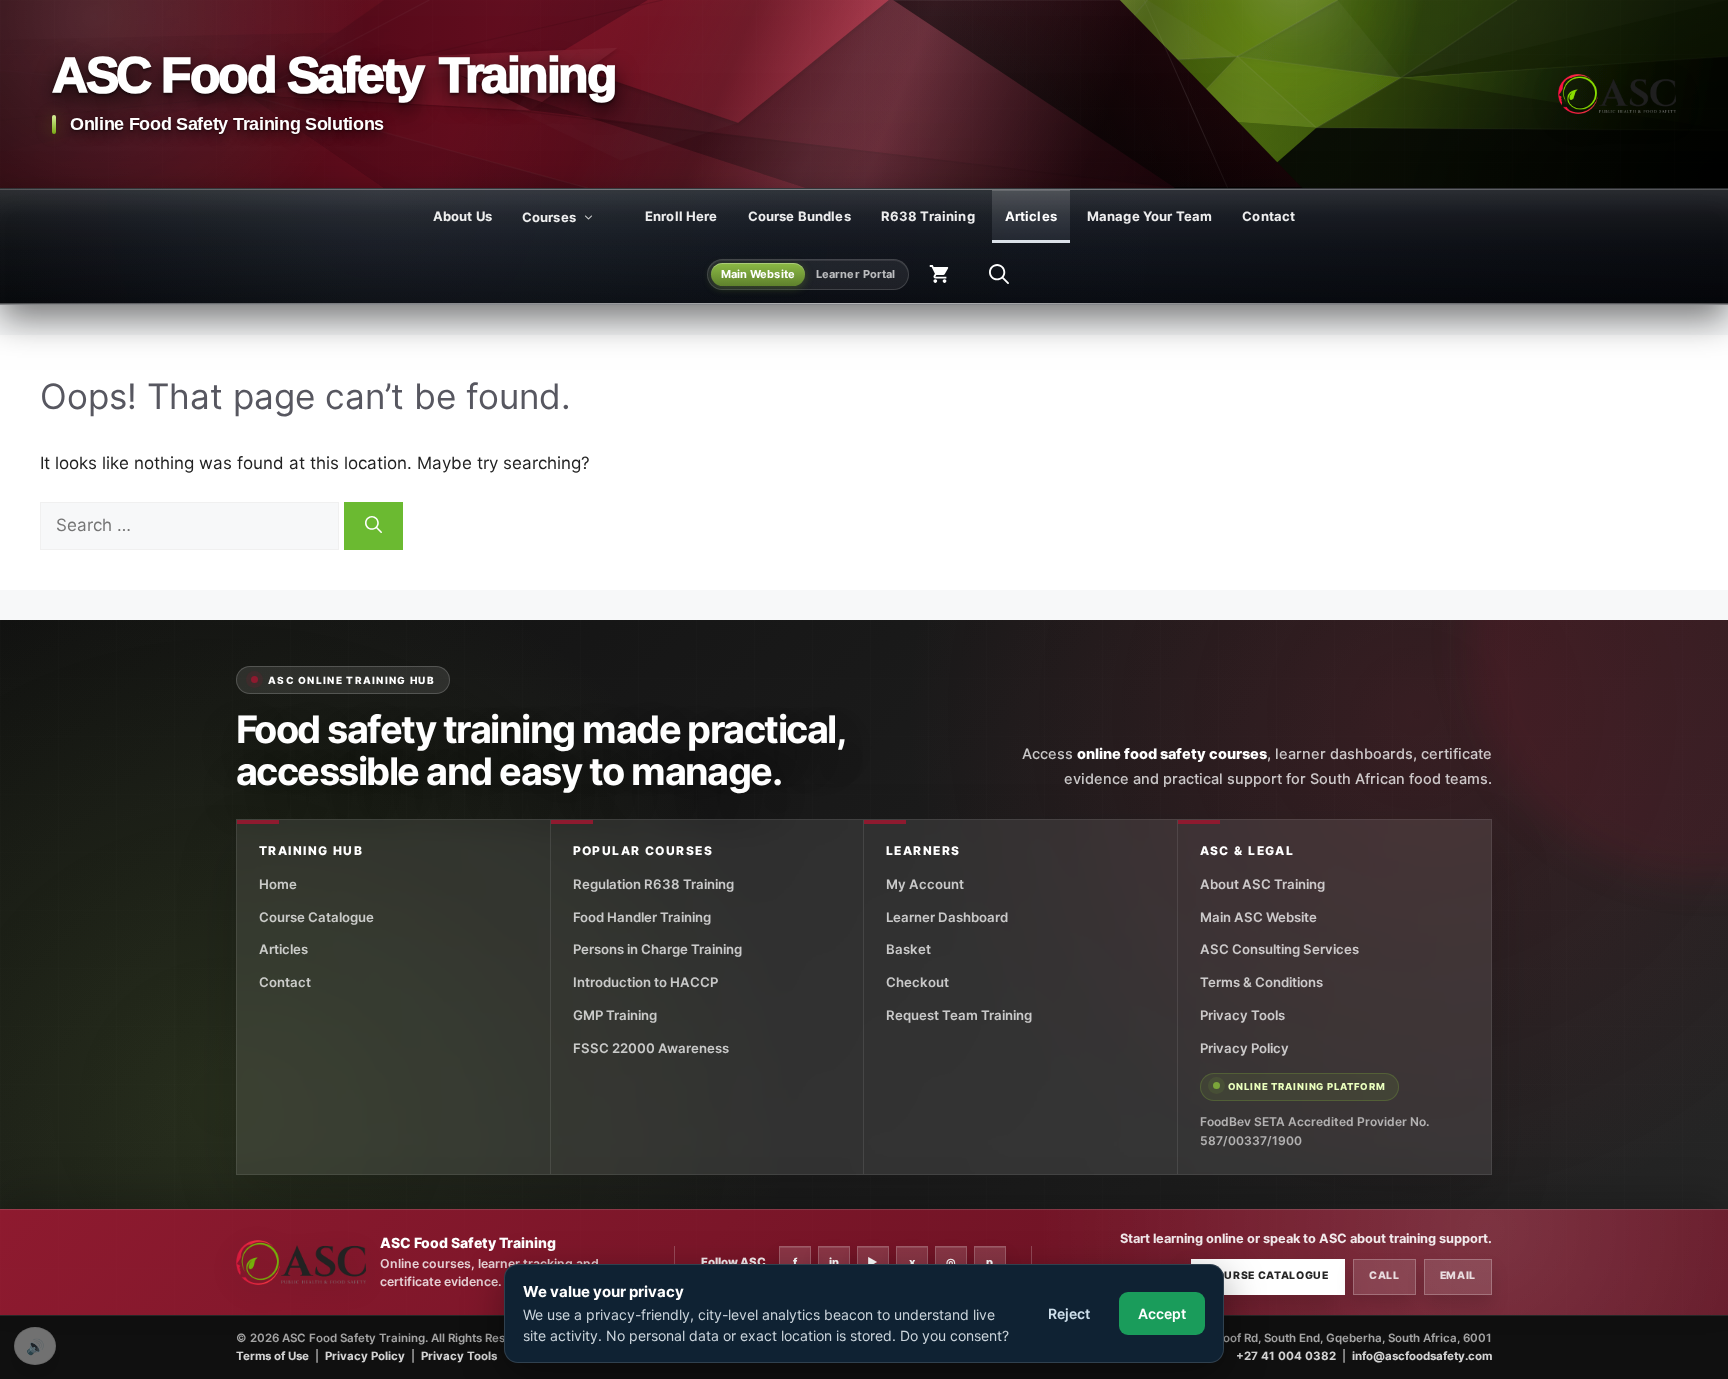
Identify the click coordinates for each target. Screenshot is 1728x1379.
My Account (925, 884)
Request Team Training (959, 1015)
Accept (1162, 1313)
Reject (1069, 1313)
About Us (462, 216)
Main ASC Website (1258, 917)
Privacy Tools (1242, 1015)
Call (1384, 1275)
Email (1458, 1275)
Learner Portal (856, 274)
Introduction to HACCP (645, 982)
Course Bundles (799, 216)
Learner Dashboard (947, 917)
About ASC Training (1262, 884)
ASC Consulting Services (1279, 949)
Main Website (758, 274)
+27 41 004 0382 (1286, 1356)
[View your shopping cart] (939, 274)
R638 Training (928, 216)
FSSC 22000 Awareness (651, 1048)
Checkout (917, 982)
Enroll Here (681, 216)
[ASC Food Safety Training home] (301, 1262)
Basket (908, 949)
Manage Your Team (1149, 216)
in (834, 1262)
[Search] (373, 526)
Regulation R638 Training (653, 884)
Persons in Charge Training (657, 949)
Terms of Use (272, 1356)
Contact (1268, 216)
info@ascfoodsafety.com (1422, 1356)
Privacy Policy (1244, 1048)
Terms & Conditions (1261, 982)
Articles (1031, 216)
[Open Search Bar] (999, 274)
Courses (549, 217)
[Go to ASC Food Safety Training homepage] (1617, 94)
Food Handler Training (642, 917)
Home (278, 884)
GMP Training (615, 1015)
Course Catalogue (316, 917)
